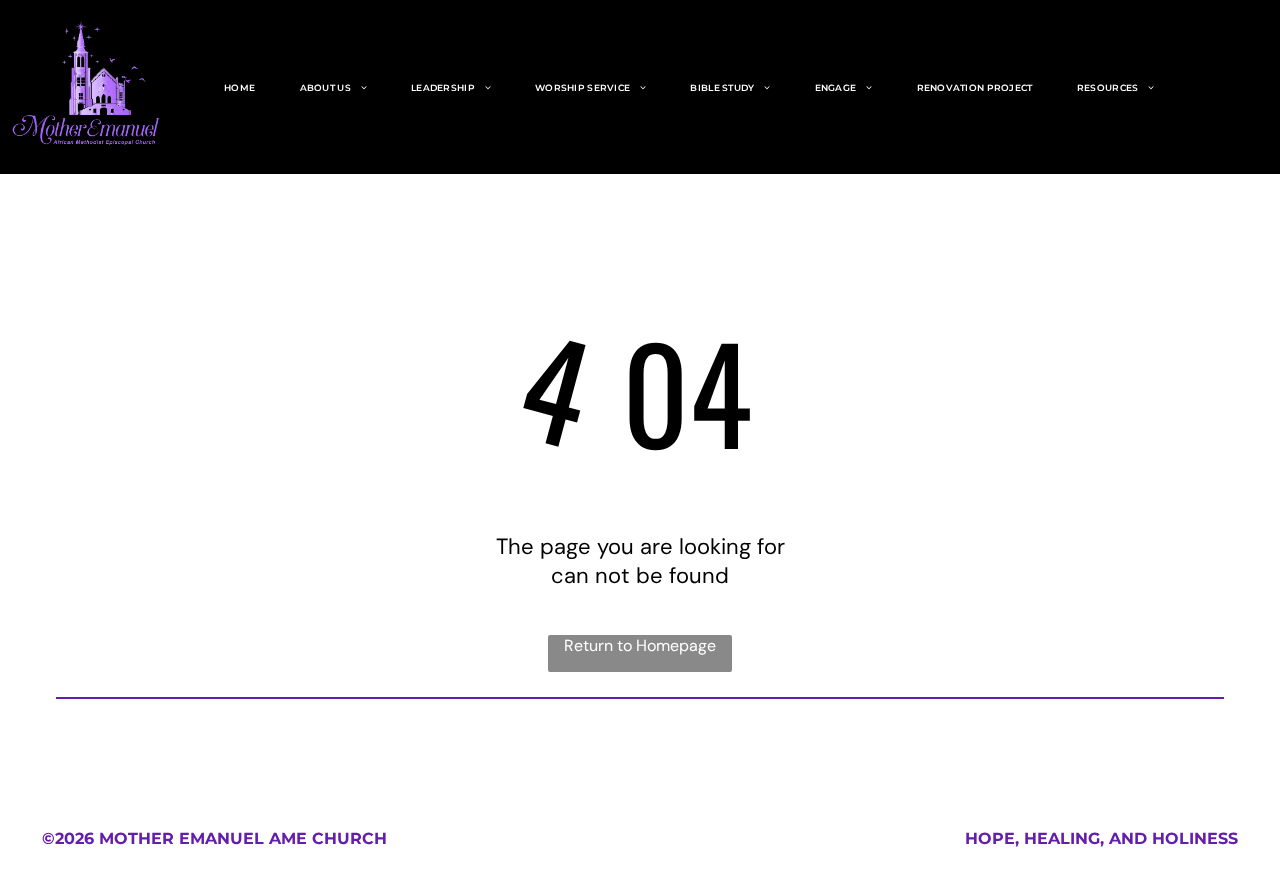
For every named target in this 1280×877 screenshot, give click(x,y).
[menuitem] (239, 87)
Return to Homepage (640, 645)
